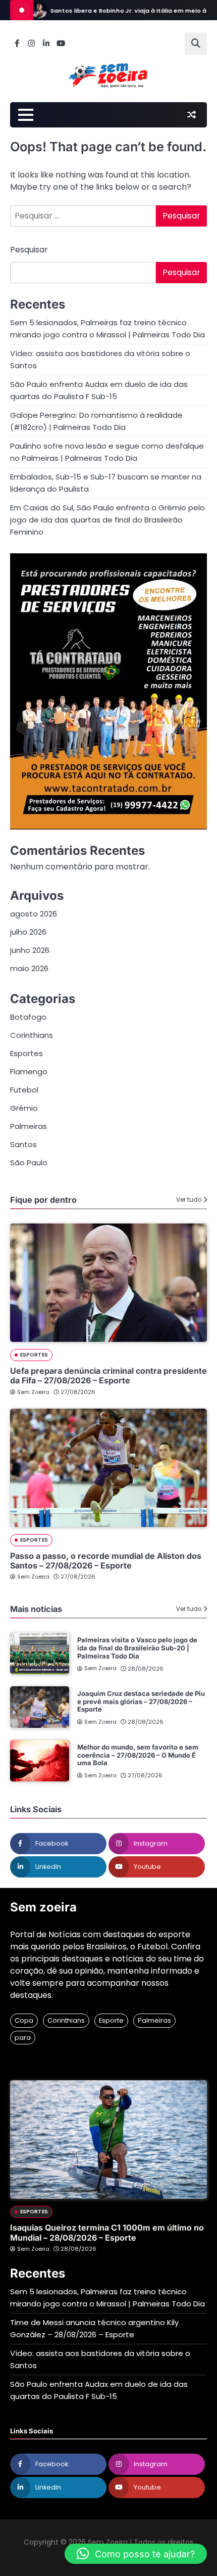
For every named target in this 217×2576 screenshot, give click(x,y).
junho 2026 (30, 950)
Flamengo (29, 1072)
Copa (24, 2020)
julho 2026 (28, 932)
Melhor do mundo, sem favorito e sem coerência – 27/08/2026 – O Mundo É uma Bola (138, 1755)
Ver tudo (189, 1200)
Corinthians (32, 1035)
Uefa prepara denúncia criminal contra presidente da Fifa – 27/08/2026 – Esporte (108, 1376)
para (23, 2038)
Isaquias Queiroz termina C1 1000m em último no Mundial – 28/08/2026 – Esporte (107, 2232)
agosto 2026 (34, 914)
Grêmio (24, 1108)
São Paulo (29, 1163)
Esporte (111, 2020)
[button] (136, 2554)
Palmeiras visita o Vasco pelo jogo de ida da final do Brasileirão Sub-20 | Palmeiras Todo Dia (137, 1648)
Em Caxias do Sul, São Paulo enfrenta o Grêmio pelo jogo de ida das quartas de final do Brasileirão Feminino (107, 520)
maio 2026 (29, 968)
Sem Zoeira (33, 1392)
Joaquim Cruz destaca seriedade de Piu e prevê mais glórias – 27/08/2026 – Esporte (141, 1701)
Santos (23, 1144)
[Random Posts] (191, 115)
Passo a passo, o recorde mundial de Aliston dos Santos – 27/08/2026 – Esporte (106, 1561)
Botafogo (28, 1017)
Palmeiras (29, 1126)
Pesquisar (29, 250)
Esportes (26, 1053)
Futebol (24, 1090)
